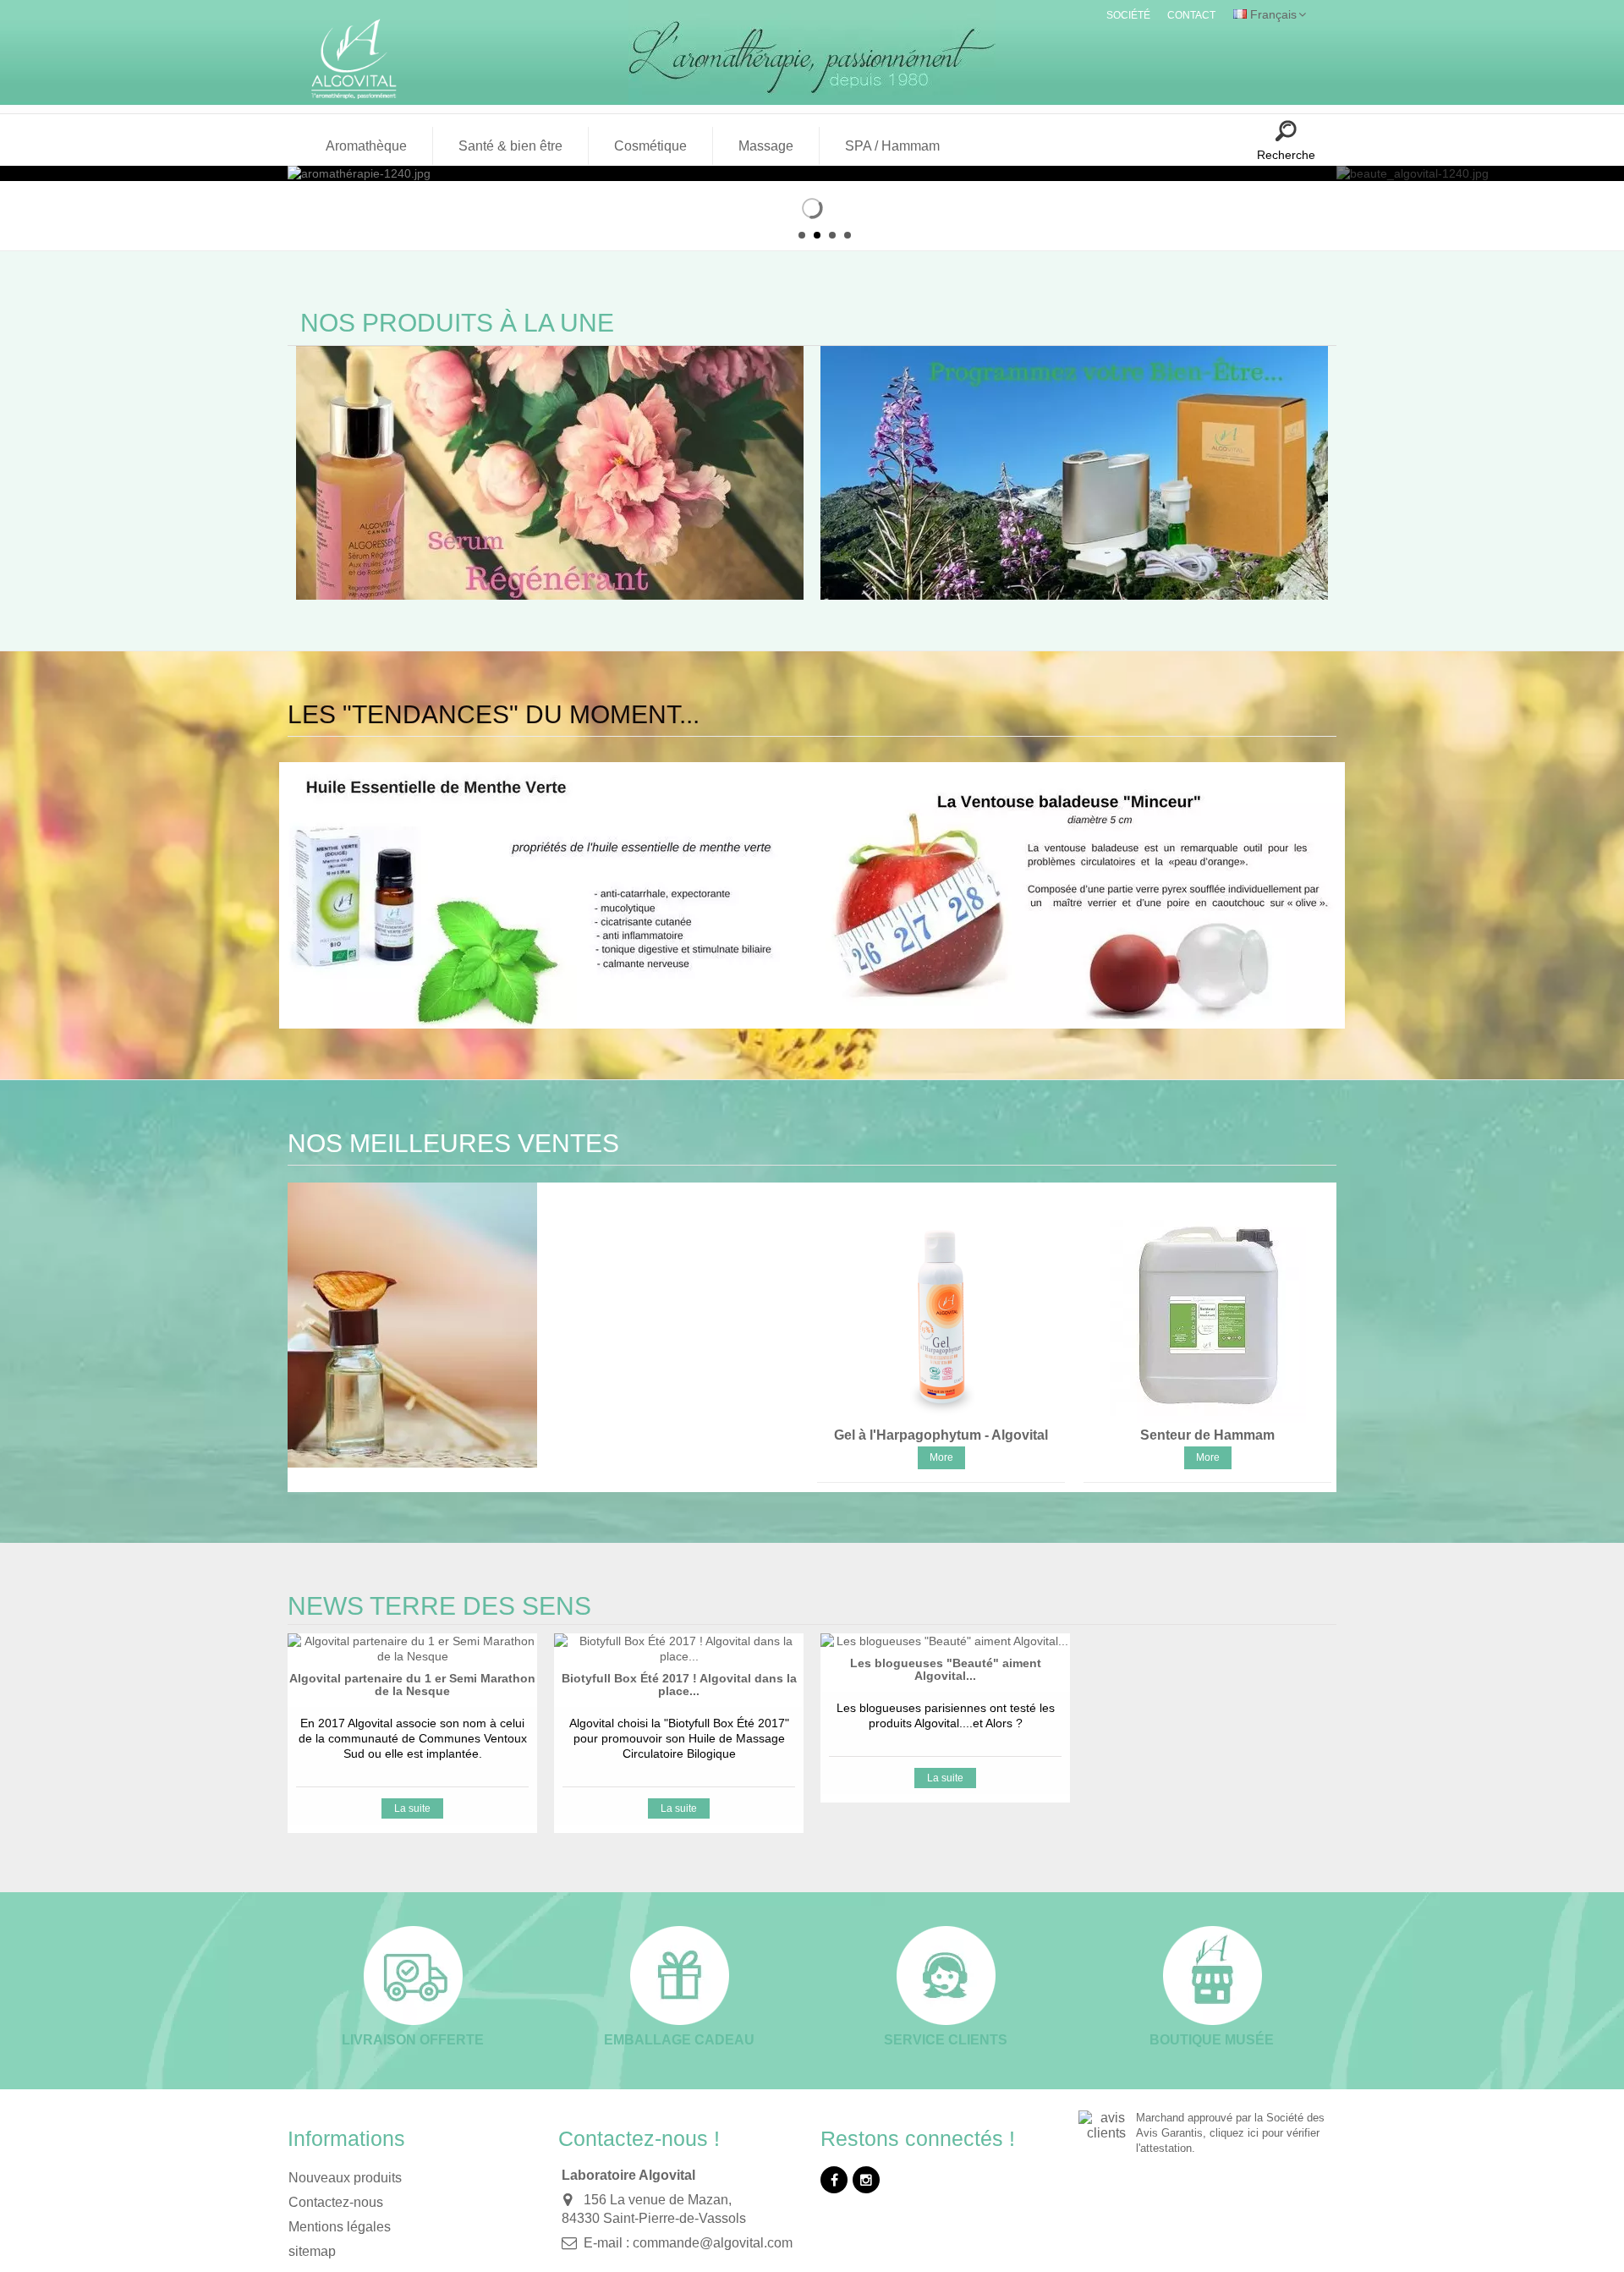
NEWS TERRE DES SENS (439, 1606)
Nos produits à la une (457, 323)
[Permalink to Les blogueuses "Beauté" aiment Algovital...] (945, 1641)
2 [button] (817, 235)
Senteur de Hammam (1207, 1435)
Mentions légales (340, 2227)
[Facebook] (834, 2180)
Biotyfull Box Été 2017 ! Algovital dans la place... (679, 1685)
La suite (412, 1808)
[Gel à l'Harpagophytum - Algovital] (941, 1318)
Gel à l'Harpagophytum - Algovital (941, 1435)
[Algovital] (362, 58)
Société (1128, 15)
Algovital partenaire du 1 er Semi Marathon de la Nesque (412, 1685)
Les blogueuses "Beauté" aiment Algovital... (946, 1669)
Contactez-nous (336, 2202)
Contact (1191, 15)
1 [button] (802, 235)
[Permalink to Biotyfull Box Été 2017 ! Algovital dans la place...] (679, 1649)
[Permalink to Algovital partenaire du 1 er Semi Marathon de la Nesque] (412, 1649)
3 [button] (832, 235)
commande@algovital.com (713, 2243)
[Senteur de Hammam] (1207, 1318)
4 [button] (848, 235)
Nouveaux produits (345, 2178)
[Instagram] (866, 2180)
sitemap (312, 2251)
